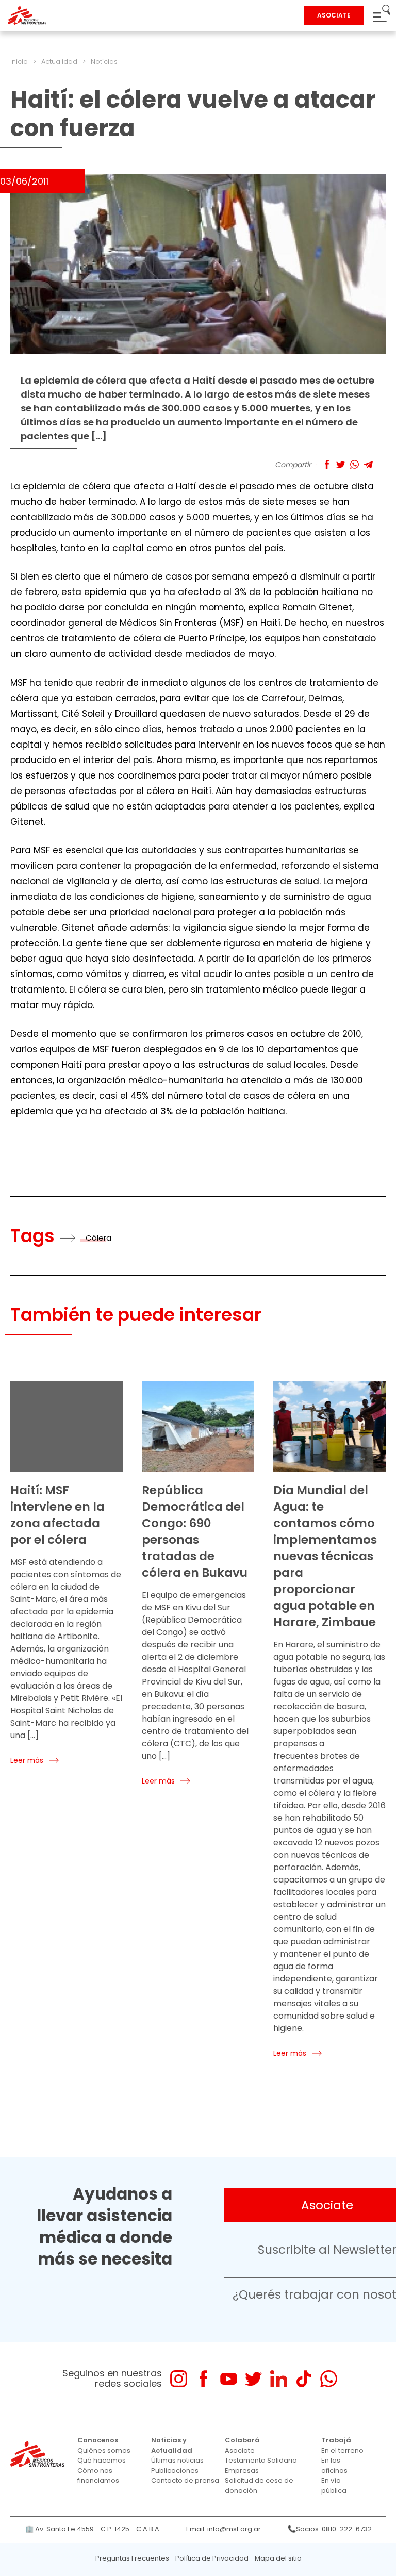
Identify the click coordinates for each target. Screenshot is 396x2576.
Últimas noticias (177, 2460)
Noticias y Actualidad (172, 2445)
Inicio (19, 62)
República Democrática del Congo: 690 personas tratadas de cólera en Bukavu (195, 1531)
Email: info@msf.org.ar (224, 2529)
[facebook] (203, 2379)
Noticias (104, 62)
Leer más (27, 1760)
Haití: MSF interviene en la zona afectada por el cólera (57, 1515)
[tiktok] (303, 2379)
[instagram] (179, 2379)
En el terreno (342, 2450)
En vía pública (334, 2486)
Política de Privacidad (212, 2558)
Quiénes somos (104, 2450)
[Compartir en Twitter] (341, 464)
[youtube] (229, 2379)
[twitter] (253, 2379)
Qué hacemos (102, 2460)
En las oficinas (334, 2465)
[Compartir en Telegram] (368, 464)
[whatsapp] (329, 2379)
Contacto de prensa (185, 2480)
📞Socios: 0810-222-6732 (330, 2529)
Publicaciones (175, 2471)
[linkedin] (279, 2379)
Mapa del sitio (278, 2558)
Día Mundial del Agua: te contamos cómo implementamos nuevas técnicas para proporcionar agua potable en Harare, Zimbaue (325, 1556)
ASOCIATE (334, 15)
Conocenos (98, 2440)
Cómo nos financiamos (98, 2476)
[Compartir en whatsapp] (354, 464)
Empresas (242, 2471)
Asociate (240, 2450)
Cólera (98, 1238)
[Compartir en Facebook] (327, 464)
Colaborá (242, 2440)
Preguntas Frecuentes (132, 2558)
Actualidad (59, 62)
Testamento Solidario (261, 2460)
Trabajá (336, 2440)
